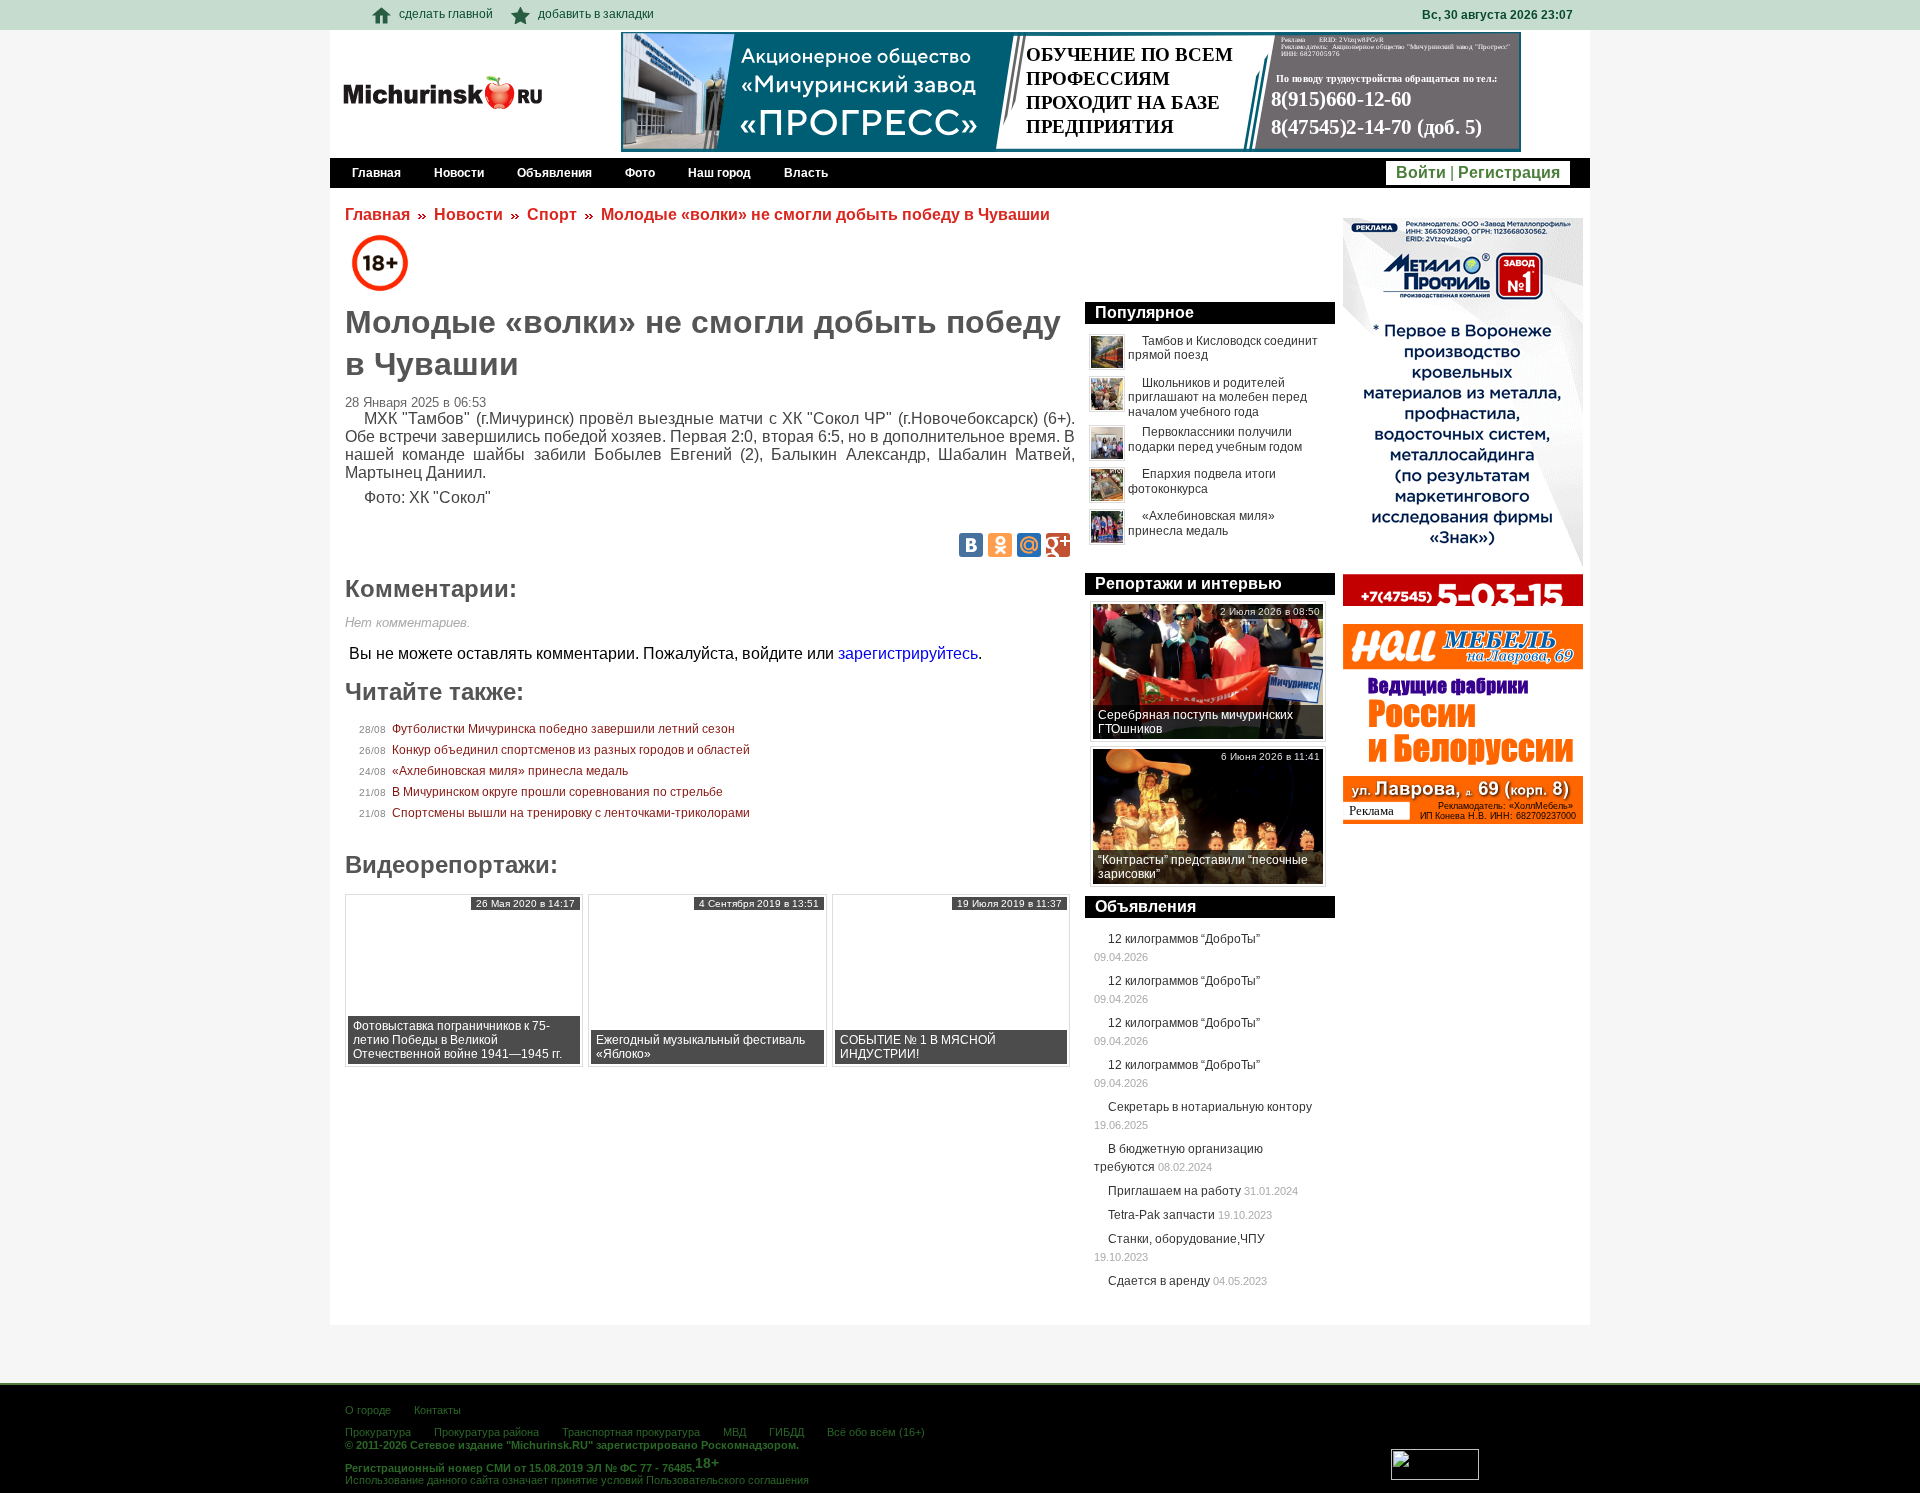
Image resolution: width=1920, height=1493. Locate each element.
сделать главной (446, 14)
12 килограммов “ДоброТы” (1184, 939)
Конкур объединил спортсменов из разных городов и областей (571, 750)
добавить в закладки (596, 14)
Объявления (1145, 906)
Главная (377, 214)
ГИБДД (786, 1432)
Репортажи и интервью (1188, 583)
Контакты (437, 1410)
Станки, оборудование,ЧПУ (1186, 1239)
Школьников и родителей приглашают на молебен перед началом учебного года (1217, 397)
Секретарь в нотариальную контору (1210, 1107)
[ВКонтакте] (971, 545)
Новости (468, 214)
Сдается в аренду (1159, 1281)
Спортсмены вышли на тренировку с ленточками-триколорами (571, 813)
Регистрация (1509, 172)
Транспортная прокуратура (631, 1432)
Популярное (1144, 312)
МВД (734, 1432)
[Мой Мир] (1029, 545)
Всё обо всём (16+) (876, 1432)
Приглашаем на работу (1174, 1191)
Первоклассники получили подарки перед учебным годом (1215, 439)
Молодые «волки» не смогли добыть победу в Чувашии (825, 214)
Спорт (552, 214)
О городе (368, 1410)
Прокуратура (378, 1432)
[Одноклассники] (1000, 545)
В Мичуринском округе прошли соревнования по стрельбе (557, 792)
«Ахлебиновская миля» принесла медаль (510, 771)
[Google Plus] (1058, 545)
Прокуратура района (486, 1432)
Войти (1421, 172)
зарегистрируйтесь (908, 653)
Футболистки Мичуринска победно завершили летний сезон (563, 729)
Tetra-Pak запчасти (1161, 1215)
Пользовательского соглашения (727, 1480)
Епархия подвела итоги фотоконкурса (1202, 481)
